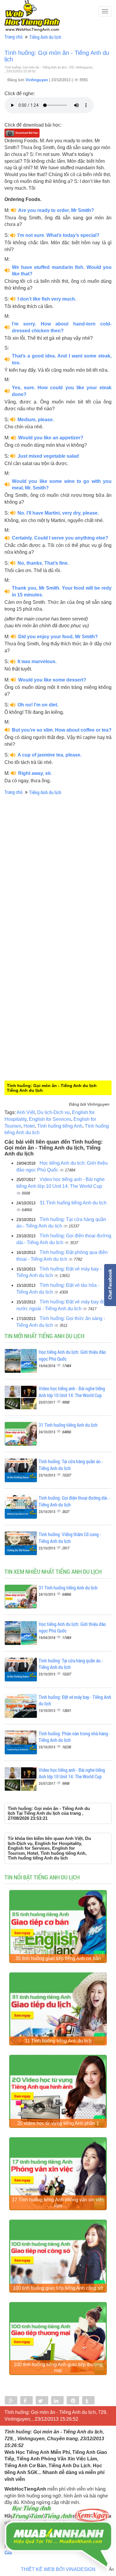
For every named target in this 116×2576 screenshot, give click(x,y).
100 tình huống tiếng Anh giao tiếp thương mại (58, 2367)
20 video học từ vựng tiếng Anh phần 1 (58, 2123)
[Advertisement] (58, 903)
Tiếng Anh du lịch (45, 37)
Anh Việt (26, 1112)
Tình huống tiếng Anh (60, 1126)
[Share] (11, 2401)
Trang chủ (14, 37)
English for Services (50, 1119)
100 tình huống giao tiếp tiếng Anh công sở (58, 2288)
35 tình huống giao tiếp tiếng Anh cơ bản (58, 1958)
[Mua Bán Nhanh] (58, 2520)
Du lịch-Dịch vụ (53, 1112)
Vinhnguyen (37, 80)
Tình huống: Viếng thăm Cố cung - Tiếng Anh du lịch (70, 1538)
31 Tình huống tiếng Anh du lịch (73, 1203)
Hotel (29, 1126)
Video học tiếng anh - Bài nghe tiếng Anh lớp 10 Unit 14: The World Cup (72, 1392)
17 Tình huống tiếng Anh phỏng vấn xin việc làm (58, 2203)
